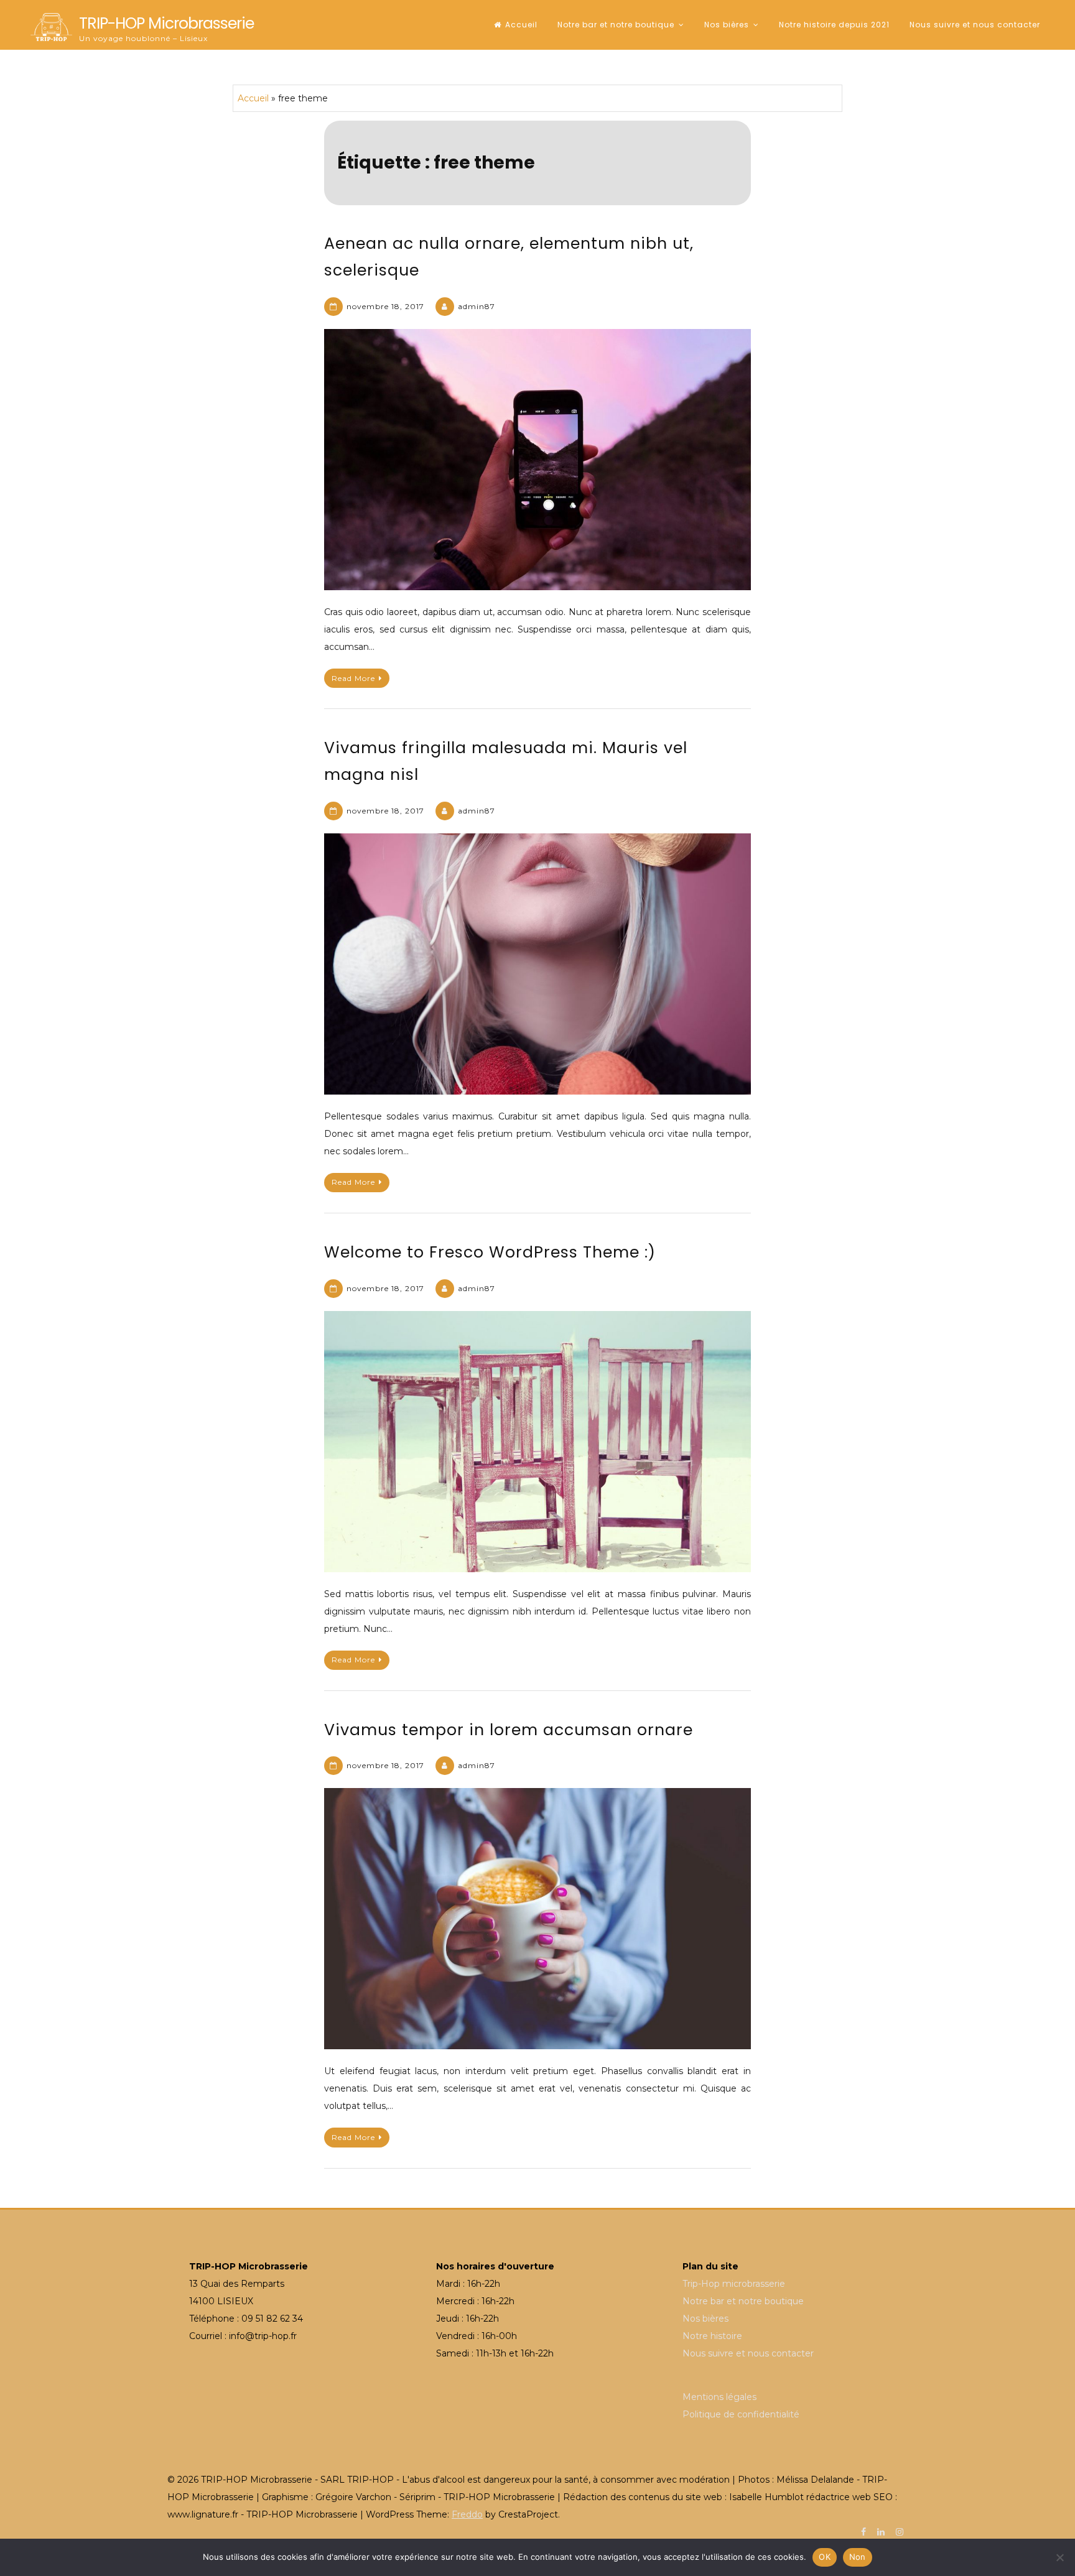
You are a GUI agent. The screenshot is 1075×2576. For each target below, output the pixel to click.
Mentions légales (719, 2397)
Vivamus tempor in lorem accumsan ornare (509, 1730)
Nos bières (727, 25)
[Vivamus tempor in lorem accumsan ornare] (537, 1919)
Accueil (521, 25)
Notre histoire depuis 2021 (834, 25)
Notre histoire (712, 2336)
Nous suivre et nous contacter (975, 25)
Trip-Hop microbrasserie (734, 2284)
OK (825, 2557)
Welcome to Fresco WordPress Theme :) (490, 1252)
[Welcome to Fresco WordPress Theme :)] (537, 1442)
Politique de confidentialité (741, 2414)
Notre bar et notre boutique (616, 25)
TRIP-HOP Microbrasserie (166, 23)
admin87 (477, 306)
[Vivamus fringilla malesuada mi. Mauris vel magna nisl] (537, 964)
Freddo (467, 2514)
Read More (353, 678)
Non (858, 2557)
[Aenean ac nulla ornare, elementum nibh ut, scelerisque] (537, 460)
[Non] (1059, 2557)
